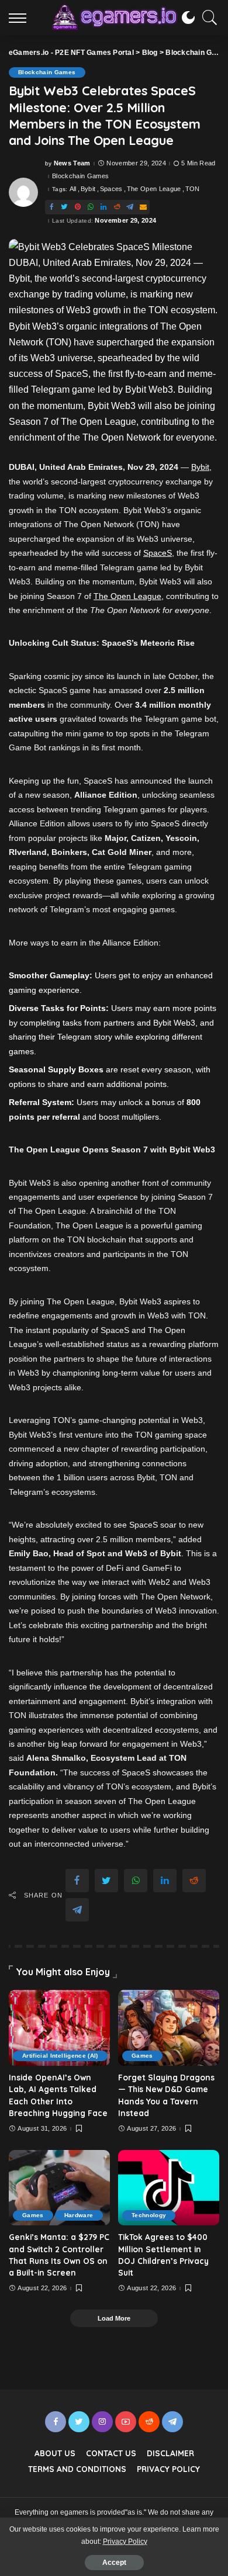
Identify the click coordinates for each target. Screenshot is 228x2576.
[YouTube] (126, 2422)
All (73, 189)
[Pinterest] (78, 207)
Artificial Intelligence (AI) (60, 2056)
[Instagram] (102, 2422)
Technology (149, 2215)
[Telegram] (130, 207)
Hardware (79, 2215)
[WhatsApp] (91, 207)
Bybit (88, 189)
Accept (114, 2563)
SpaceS (158, 553)
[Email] (143, 207)
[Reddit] (117, 207)
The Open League (154, 189)
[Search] (207, 18)
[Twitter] (64, 207)
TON (193, 189)
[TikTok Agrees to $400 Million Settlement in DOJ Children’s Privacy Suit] (169, 2188)
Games (142, 2056)
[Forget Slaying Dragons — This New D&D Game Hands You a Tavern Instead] (169, 2028)
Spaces (111, 189)
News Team (72, 163)
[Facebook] (51, 207)
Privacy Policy (125, 2542)
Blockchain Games (47, 72)
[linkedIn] (103, 207)
